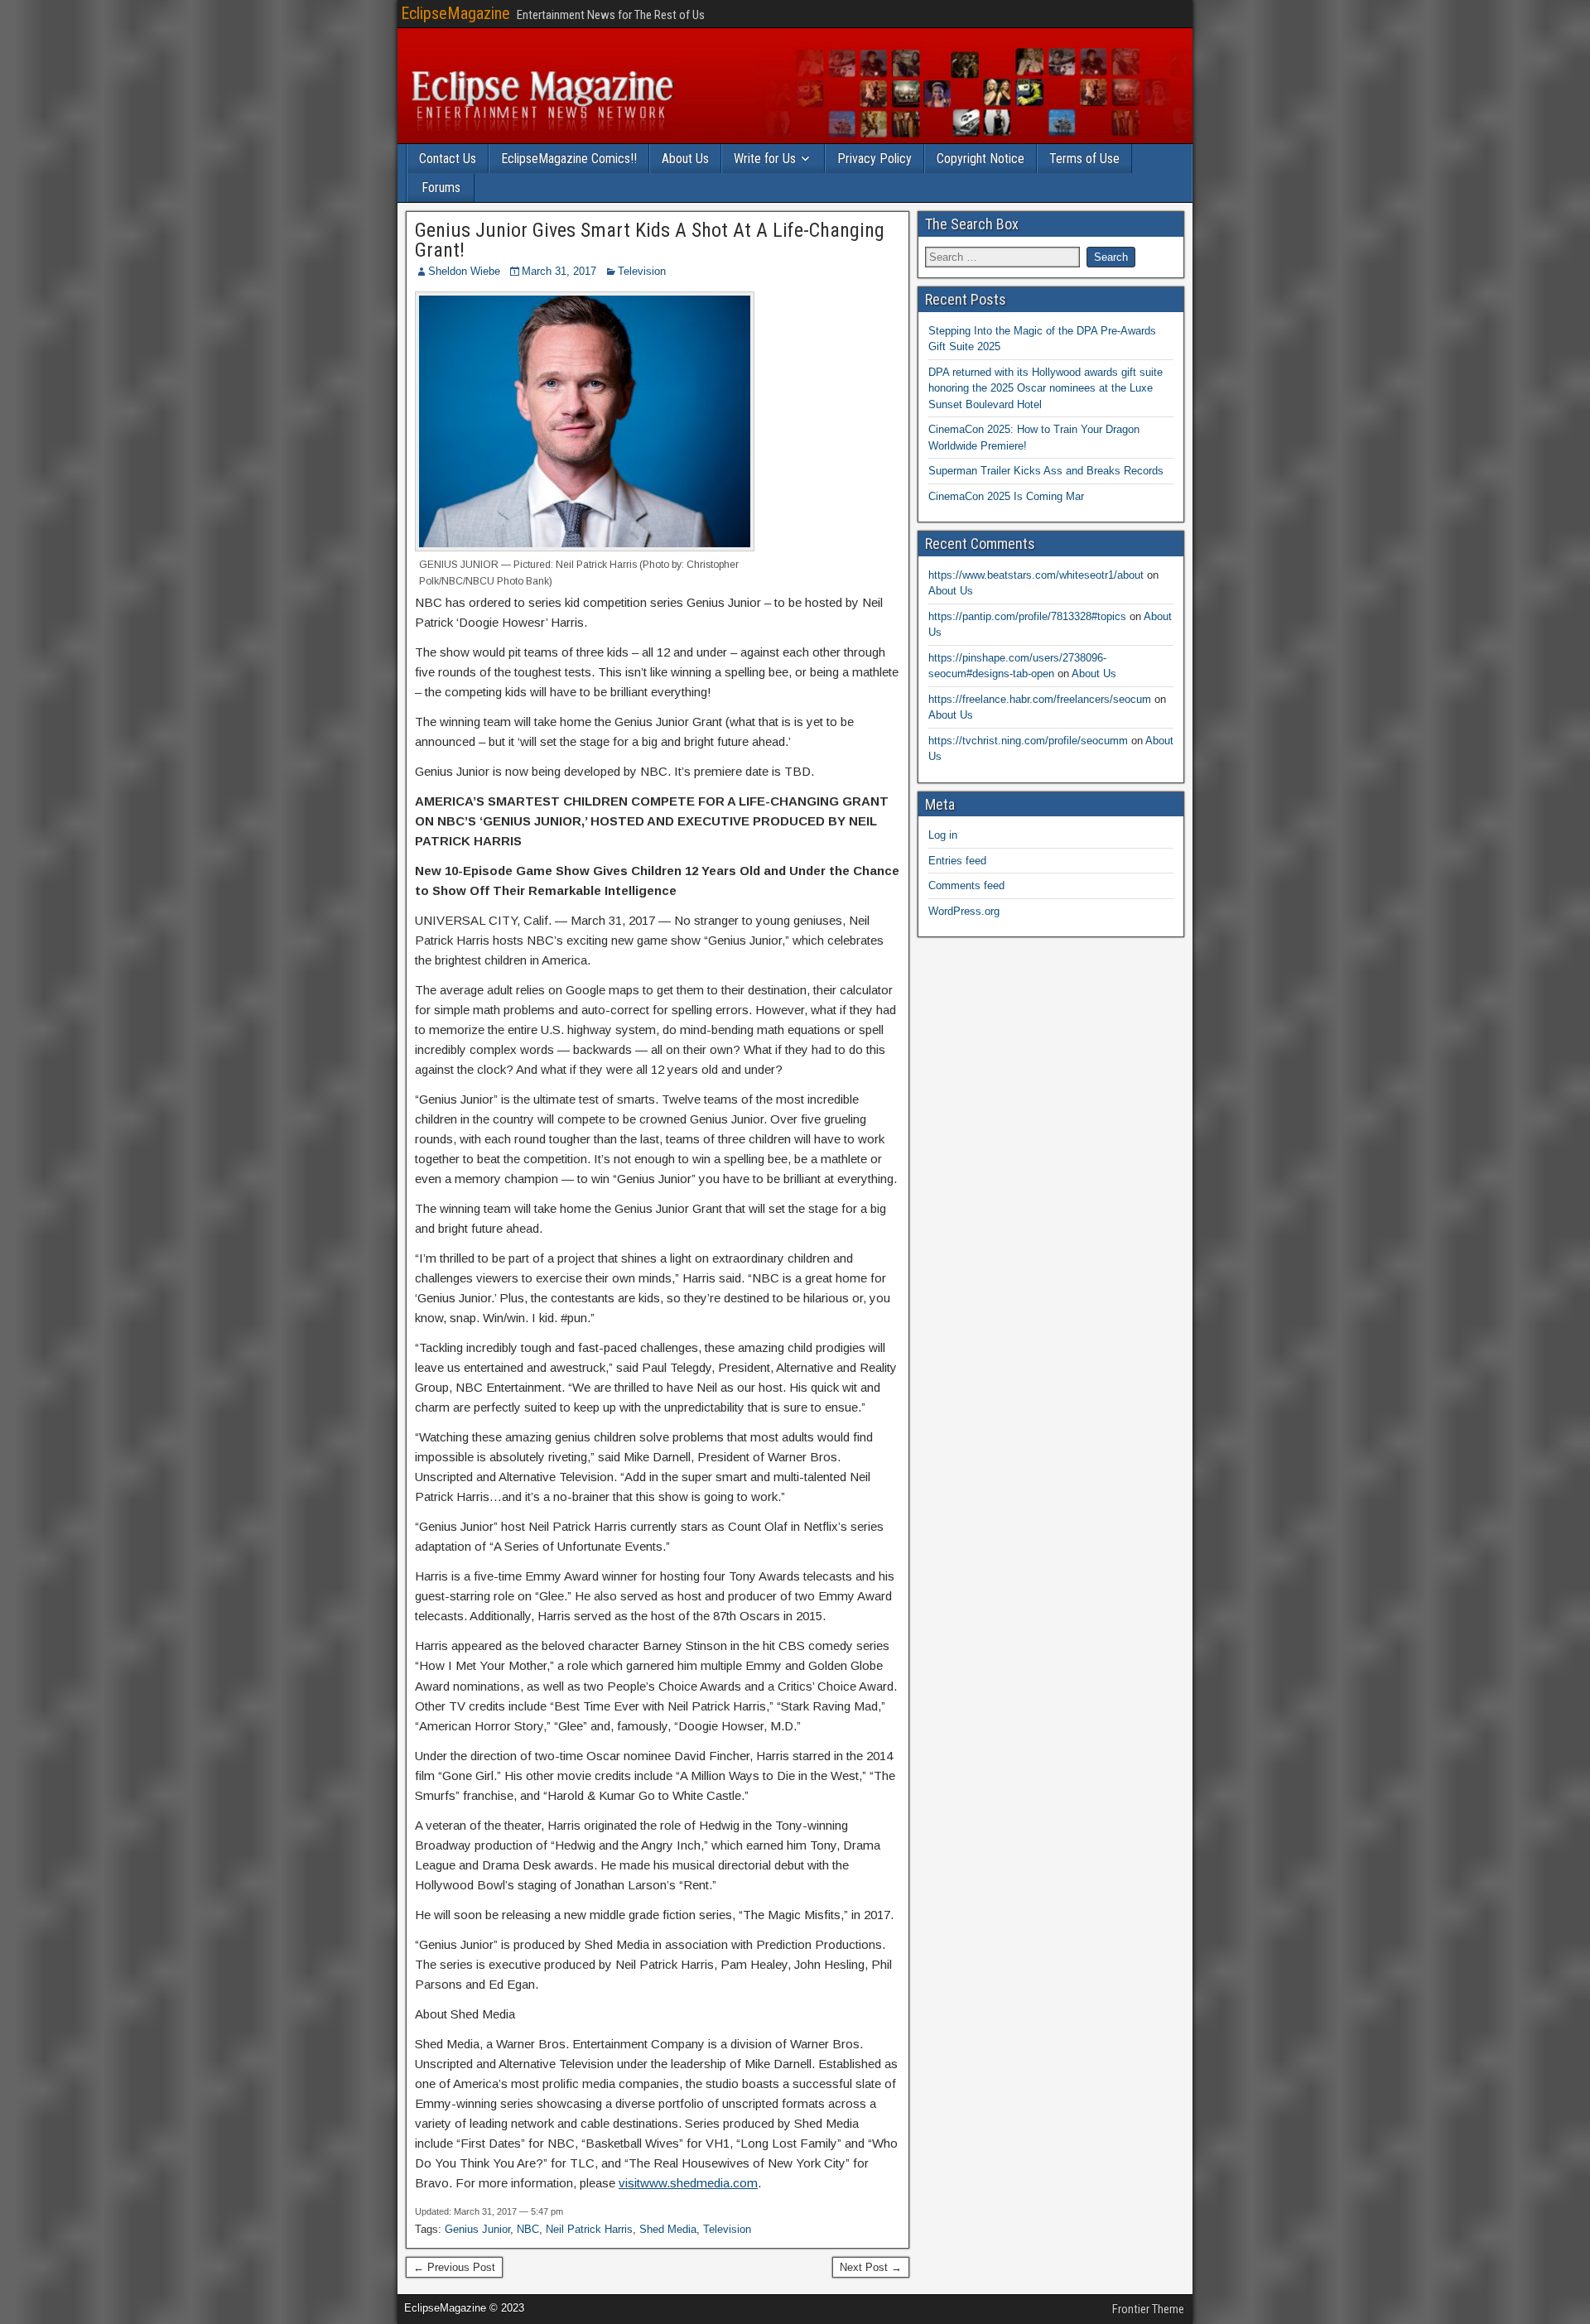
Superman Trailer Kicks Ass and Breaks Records (1046, 471)
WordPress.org (964, 911)
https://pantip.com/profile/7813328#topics (1027, 616)
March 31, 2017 (559, 271)
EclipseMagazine (455, 13)
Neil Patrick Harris (589, 2229)
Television (642, 271)
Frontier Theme (1148, 2309)
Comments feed (966, 885)
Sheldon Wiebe (464, 271)
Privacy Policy (874, 159)
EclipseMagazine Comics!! (569, 159)
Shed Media (668, 2229)
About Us (685, 159)
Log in (943, 835)
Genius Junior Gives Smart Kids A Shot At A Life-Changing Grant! (650, 240)
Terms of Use (1084, 159)
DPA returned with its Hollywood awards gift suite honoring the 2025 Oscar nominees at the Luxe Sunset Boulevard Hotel (1046, 388)
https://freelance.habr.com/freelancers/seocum (1040, 699)
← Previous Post (454, 2267)
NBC (528, 2229)
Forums (441, 188)
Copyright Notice (980, 159)
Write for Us (765, 159)
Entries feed (957, 861)
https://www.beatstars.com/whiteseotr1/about (1036, 575)
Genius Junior (477, 2229)
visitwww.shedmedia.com (688, 2183)
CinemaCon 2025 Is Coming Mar (1006, 496)
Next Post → (871, 2267)
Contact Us (448, 159)
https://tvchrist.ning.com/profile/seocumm (1028, 741)
